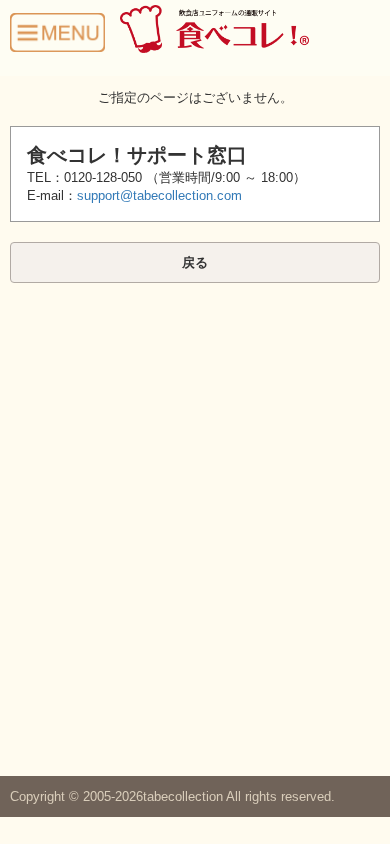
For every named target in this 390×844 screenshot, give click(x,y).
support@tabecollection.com (159, 195)
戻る (195, 262)
